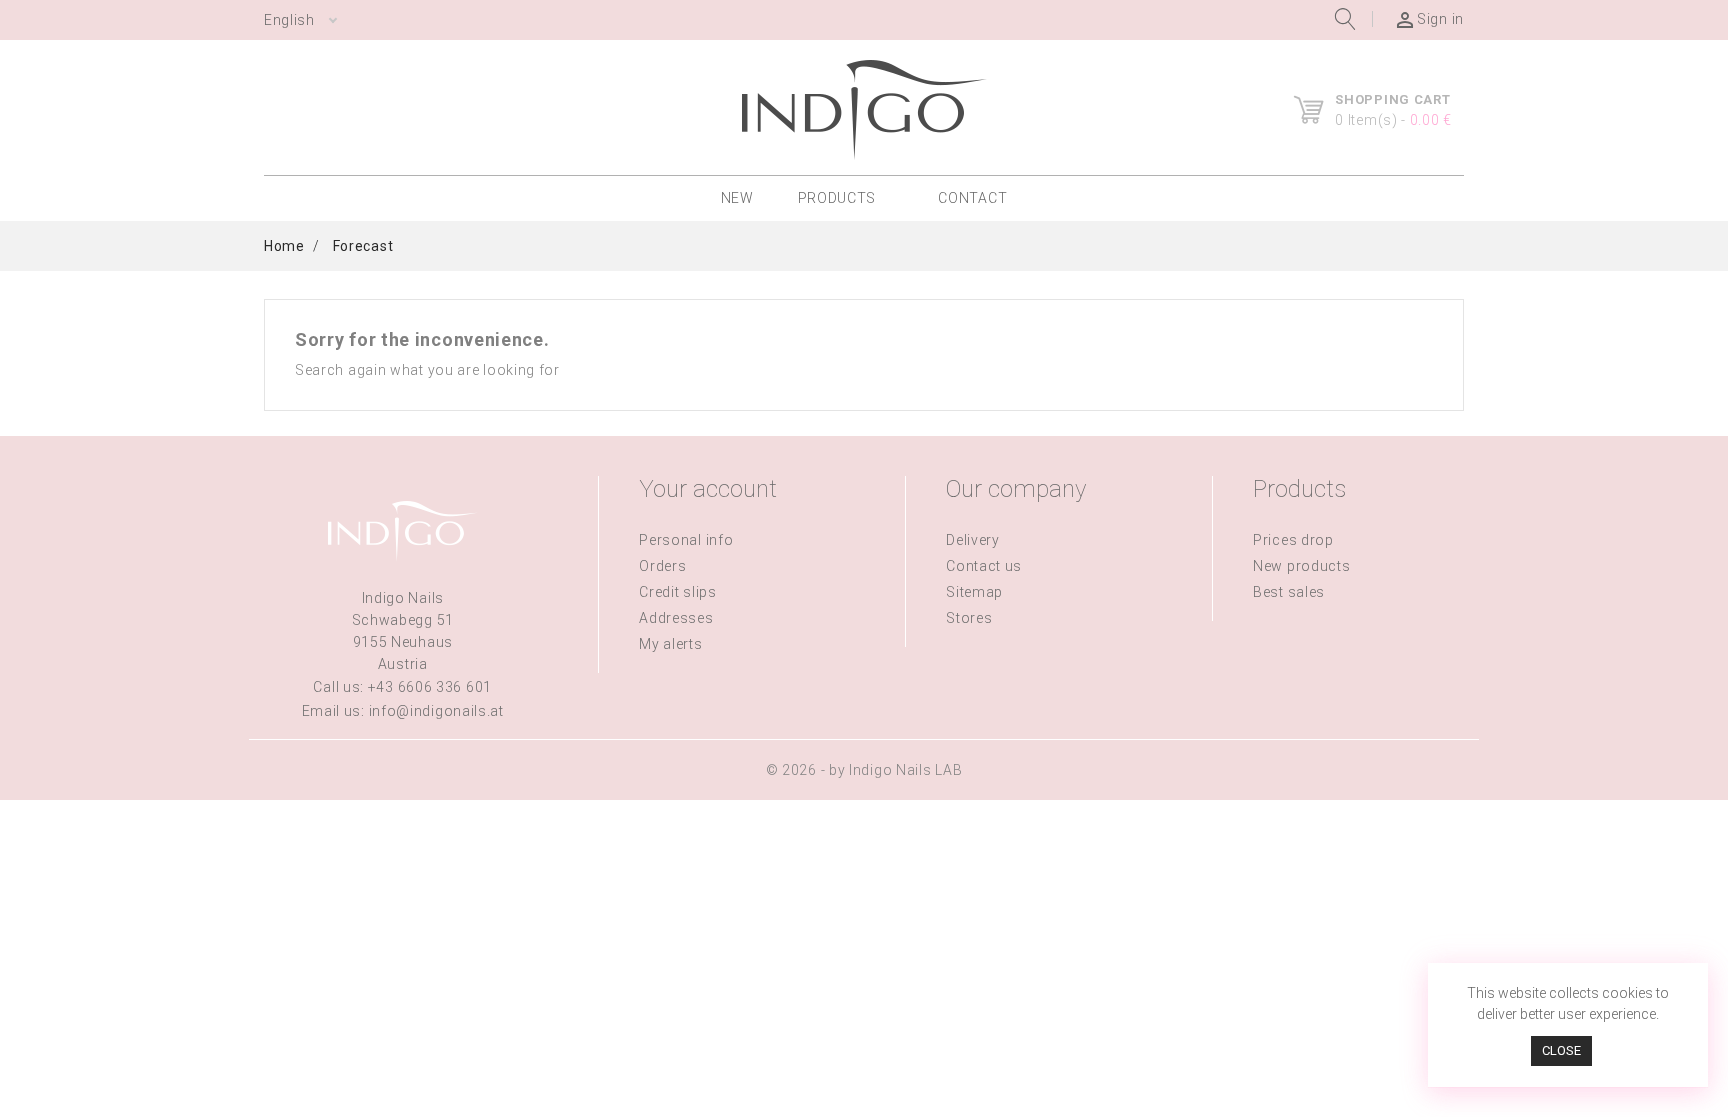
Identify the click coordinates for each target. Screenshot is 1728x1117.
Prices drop (1293, 540)
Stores (969, 618)
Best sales (1289, 592)
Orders (662, 566)
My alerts (670, 644)
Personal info (686, 540)
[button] (846, 198)
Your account (708, 489)
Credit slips (677, 592)
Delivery (973, 540)
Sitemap (974, 592)
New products (1301, 566)
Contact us (984, 566)
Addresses (676, 618)
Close (1561, 1050)
